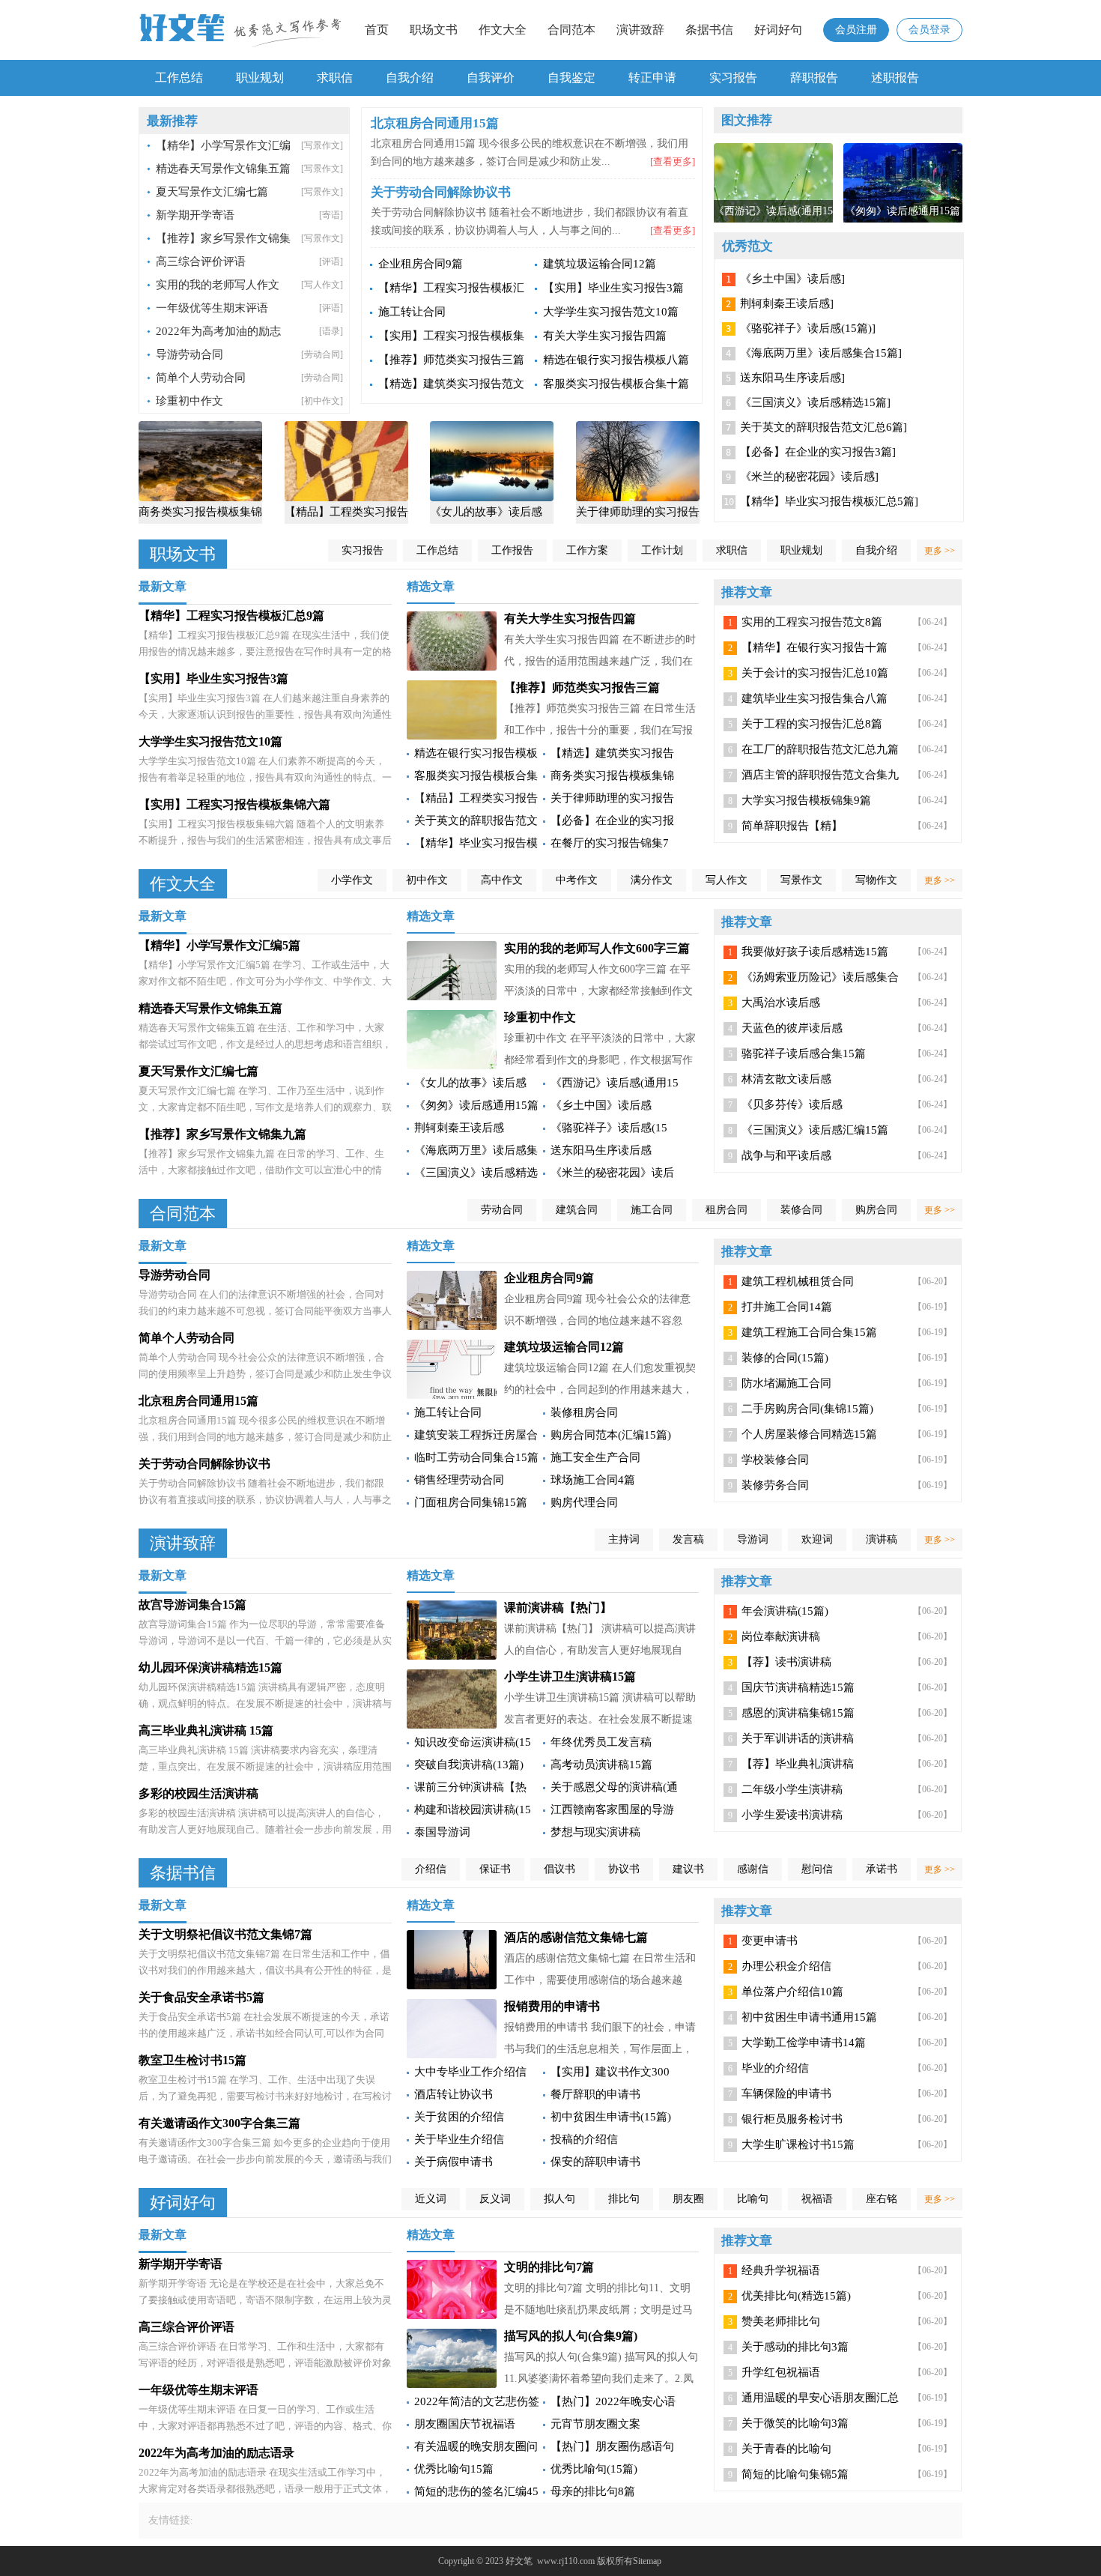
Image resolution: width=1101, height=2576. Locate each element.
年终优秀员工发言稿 (601, 1742)
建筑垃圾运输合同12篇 (600, 264)
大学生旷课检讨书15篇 (798, 2144)
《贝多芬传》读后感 (792, 1104)
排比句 (624, 2199)
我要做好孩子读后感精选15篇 (815, 952)
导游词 (753, 1539)
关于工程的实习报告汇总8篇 (812, 724)
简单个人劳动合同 (201, 378)
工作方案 (587, 550)
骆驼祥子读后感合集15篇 (804, 1053)
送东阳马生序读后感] (792, 378)
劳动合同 (502, 1210)
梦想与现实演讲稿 (595, 1832)
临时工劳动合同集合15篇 (476, 1457)
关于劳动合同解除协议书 (204, 1464)
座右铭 (882, 2199)
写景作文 (801, 880)
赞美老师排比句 (781, 2321)
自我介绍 (410, 78)
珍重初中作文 (189, 401)
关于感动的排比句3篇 (795, 2347)
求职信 (335, 78)
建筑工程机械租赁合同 (798, 1281)
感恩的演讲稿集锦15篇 (798, 1713)
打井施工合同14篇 (787, 1307)
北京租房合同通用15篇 (198, 1401)
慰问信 (817, 1869)
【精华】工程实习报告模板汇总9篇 (231, 616)
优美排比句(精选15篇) (796, 2296)
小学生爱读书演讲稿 (792, 1815)
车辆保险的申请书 (786, 2093)
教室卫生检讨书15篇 (192, 2060)
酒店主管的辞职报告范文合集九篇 (820, 778)
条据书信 (709, 30)
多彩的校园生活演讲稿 (198, 1793)
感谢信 (753, 1869)
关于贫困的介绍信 (459, 2117)
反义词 (495, 2199)
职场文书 (434, 30)
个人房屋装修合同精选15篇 (809, 1434)
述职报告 (895, 78)
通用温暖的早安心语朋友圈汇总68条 (820, 2401)
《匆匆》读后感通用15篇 (476, 1105)
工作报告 (512, 550)
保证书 (495, 1869)
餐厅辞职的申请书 (595, 2094)
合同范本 (571, 30)
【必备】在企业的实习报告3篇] (818, 452)
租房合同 (727, 1210)
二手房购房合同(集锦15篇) (807, 1409)
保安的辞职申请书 (595, 2162)
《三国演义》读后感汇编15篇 (815, 1130)
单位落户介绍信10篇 (792, 1992)
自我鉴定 (571, 78)
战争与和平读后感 (786, 1155)
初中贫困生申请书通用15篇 (809, 2017)
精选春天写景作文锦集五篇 (223, 169)
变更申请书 (770, 1941)
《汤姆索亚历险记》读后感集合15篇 (820, 980)
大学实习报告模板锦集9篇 (806, 800)
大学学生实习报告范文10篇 (611, 312)
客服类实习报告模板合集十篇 (616, 384)
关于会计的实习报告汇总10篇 (815, 673)
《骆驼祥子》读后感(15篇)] (808, 328)
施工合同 (652, 1210)
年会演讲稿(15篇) (785, 1611)
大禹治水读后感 (781, 1003)
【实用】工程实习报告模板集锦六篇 (234, 804)
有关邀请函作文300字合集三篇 (219, 2123)
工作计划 (662, 550)
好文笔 (519, 2561)
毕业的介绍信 (775, 2068)
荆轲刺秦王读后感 (459, 1128)
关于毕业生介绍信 (459, 2139)
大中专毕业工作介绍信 (470, 2072)
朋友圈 (688, 2199)
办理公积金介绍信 (786, 1966)
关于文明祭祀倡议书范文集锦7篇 (225, 1934)
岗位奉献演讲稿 (781, 1636)
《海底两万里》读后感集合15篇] (821, 353)
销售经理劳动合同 (459, 1480)
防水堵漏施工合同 (786, 1383)
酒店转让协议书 (454, 2094)
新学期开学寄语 (195, 215)
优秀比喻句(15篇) (594, 2469)
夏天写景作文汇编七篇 (212, 192)
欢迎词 (817, 1539)
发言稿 (688, 1539)
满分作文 (652, 880)
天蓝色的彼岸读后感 (792, 1028)
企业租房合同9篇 (421, 264)
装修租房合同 (584, 1412)
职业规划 (260, 78)
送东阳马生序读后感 (601, 1150)
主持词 (624, 1539)
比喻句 (753, 2199)
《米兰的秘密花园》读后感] (809, 477)
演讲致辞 (640, 30)
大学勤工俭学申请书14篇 (804, 2043)
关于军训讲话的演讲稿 (798, 1738)
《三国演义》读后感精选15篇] (815, 402)
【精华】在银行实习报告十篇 (815, 647)
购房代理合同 (584, 1502)
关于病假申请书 (454, 2162)
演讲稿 (882, 1539)
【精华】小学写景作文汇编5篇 (219, 945)
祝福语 (817, 2199)
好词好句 (778, 30)
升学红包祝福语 (781, 2372)
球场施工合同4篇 (593, 1480)
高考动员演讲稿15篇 (601, 1765)
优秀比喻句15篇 (454, 2469)
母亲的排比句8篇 (593, 2491)
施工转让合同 (412, 312)
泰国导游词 (442, 1832)
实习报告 (733, 78)
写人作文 (727, 880)
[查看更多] (673, 161)
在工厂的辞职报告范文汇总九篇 (820, 749)
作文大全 (503, 30)
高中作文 (502, 880)
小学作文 (352, 880)
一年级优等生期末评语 (212, 308)
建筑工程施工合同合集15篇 (809, 1332)
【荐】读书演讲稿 (786, 1662)
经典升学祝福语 (781, 2270)
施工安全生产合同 (595, 1457)
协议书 (624, 1869)
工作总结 (179, 78)
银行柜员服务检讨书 (792, 2119)
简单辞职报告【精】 (792, 826)
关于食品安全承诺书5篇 (201, 1997)
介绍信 (431, 1869)
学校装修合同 (775, 1460)
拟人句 (559, 2199)
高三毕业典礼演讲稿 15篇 (206, 1730)
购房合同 (876, 1210)
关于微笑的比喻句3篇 (795, 2423)
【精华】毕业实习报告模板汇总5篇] (829, 501)
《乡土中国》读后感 (601, 1105)
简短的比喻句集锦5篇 (795, 2474)
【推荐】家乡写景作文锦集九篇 (222, 1134)
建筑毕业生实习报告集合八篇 (815, 698)
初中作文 (427, 880)
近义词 (431, 2199)
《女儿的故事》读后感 (470, 1083)
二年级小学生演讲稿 (792, 1789)
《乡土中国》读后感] (792, 279)
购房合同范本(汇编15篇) (611, 1435)
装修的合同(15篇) (785, 1358)
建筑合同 (577, 1210)
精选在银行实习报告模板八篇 (616, 360)
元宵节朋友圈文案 (595, 2424)
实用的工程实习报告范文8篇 (812, 622)
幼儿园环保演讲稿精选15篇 (210, 1668)
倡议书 (559, 1869)
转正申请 (652, 78)
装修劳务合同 (775, 1485)
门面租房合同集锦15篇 (471, 1502)
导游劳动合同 (189, 354)
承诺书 (882, 1869)
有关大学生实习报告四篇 (605, 336)
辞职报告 (814, 78)
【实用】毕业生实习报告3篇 (613, 288)
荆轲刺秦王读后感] (787, 303)
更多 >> (940, 551)
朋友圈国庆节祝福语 (465, 2424)
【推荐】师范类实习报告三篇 (451, 360)
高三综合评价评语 (201, 261)
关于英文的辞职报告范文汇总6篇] (824, 427)
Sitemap (647, 2561)
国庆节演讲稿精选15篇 (798, 1687)
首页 (377, 30)
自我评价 (491, 78)
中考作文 (577, 880)
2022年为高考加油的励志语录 (216, 2453)
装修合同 (801, 1210)
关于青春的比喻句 (786, 2449)
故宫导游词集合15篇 (192, 1605)
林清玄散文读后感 (786, 1079)
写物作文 (876, 880)
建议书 (688, 1869)
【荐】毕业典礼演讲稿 (798, 1764)
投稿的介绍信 (584, 2139)
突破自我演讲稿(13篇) (469, 1765)
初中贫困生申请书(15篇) (611, 2117)
